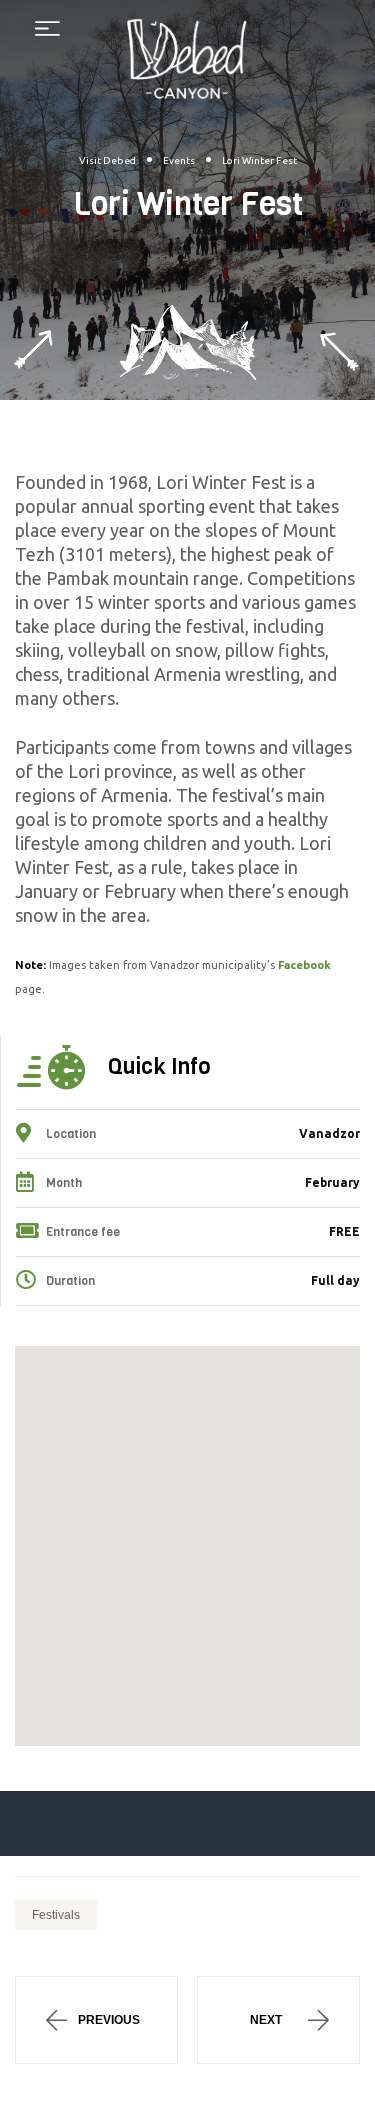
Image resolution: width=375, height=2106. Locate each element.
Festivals (56, 1915)
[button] (188, 1539)
